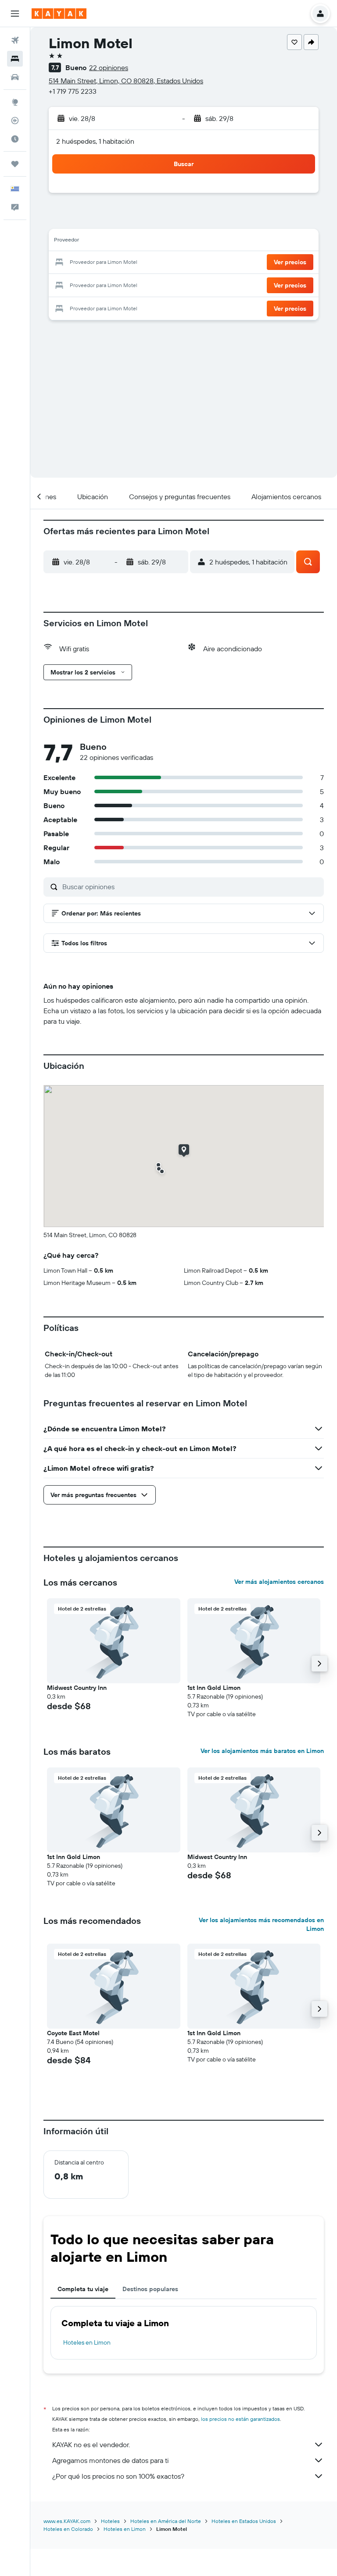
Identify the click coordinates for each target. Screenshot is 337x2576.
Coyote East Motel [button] (73, 2033)
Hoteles (110, 2521)
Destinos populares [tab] (150, 2289)
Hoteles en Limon (87, 2342)
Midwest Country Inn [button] (77, 1688)
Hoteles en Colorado (68, 2529)
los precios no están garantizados (240, 2419)
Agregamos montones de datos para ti (110, 2460)
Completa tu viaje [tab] (83, 2289)
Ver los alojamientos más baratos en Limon (262, 1751)
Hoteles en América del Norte (166, 2521)
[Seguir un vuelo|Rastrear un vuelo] (15, 121)
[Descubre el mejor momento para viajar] (15, 139)
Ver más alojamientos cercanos (279, 1582)
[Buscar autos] (15, 77)
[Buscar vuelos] (15, 40)
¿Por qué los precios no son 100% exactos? (118, 2476)
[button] (15, 14)
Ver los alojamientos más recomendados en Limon (261, 1924)
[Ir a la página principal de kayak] (59, 14)
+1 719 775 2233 (73, 91)
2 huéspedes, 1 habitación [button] (95, 141)
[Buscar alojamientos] (15, 59)
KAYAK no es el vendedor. (91, 2445)
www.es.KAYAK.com (67, 2521)
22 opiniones (109, 67)
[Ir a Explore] (15, 102)
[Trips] (15, 164)
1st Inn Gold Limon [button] (214, 1688)
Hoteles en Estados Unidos (244, 2521)
